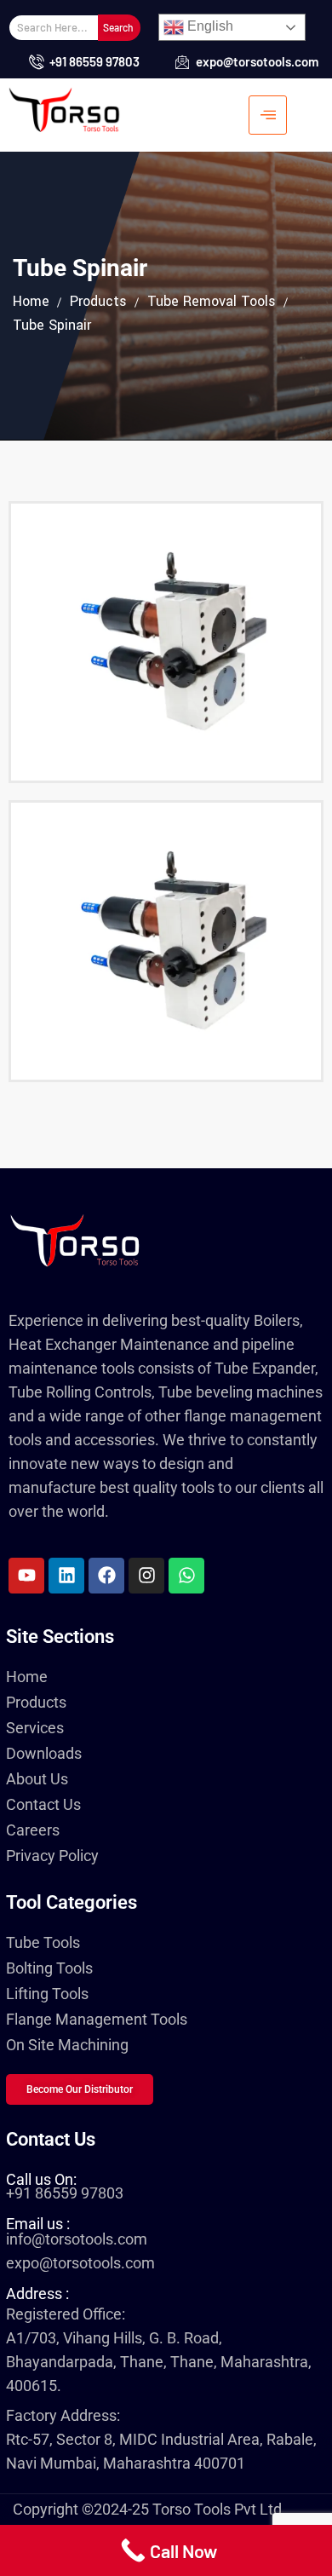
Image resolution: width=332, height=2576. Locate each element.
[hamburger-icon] (268, 115)
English (209, 26)
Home (31, 301)
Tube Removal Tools (212, 301)
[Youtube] (26, 1576)
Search (118, 27)
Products (98, 301)
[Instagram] (146, 1576)
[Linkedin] (66, 1576)
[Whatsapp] (186, 1576)
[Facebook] (106, 1576)
